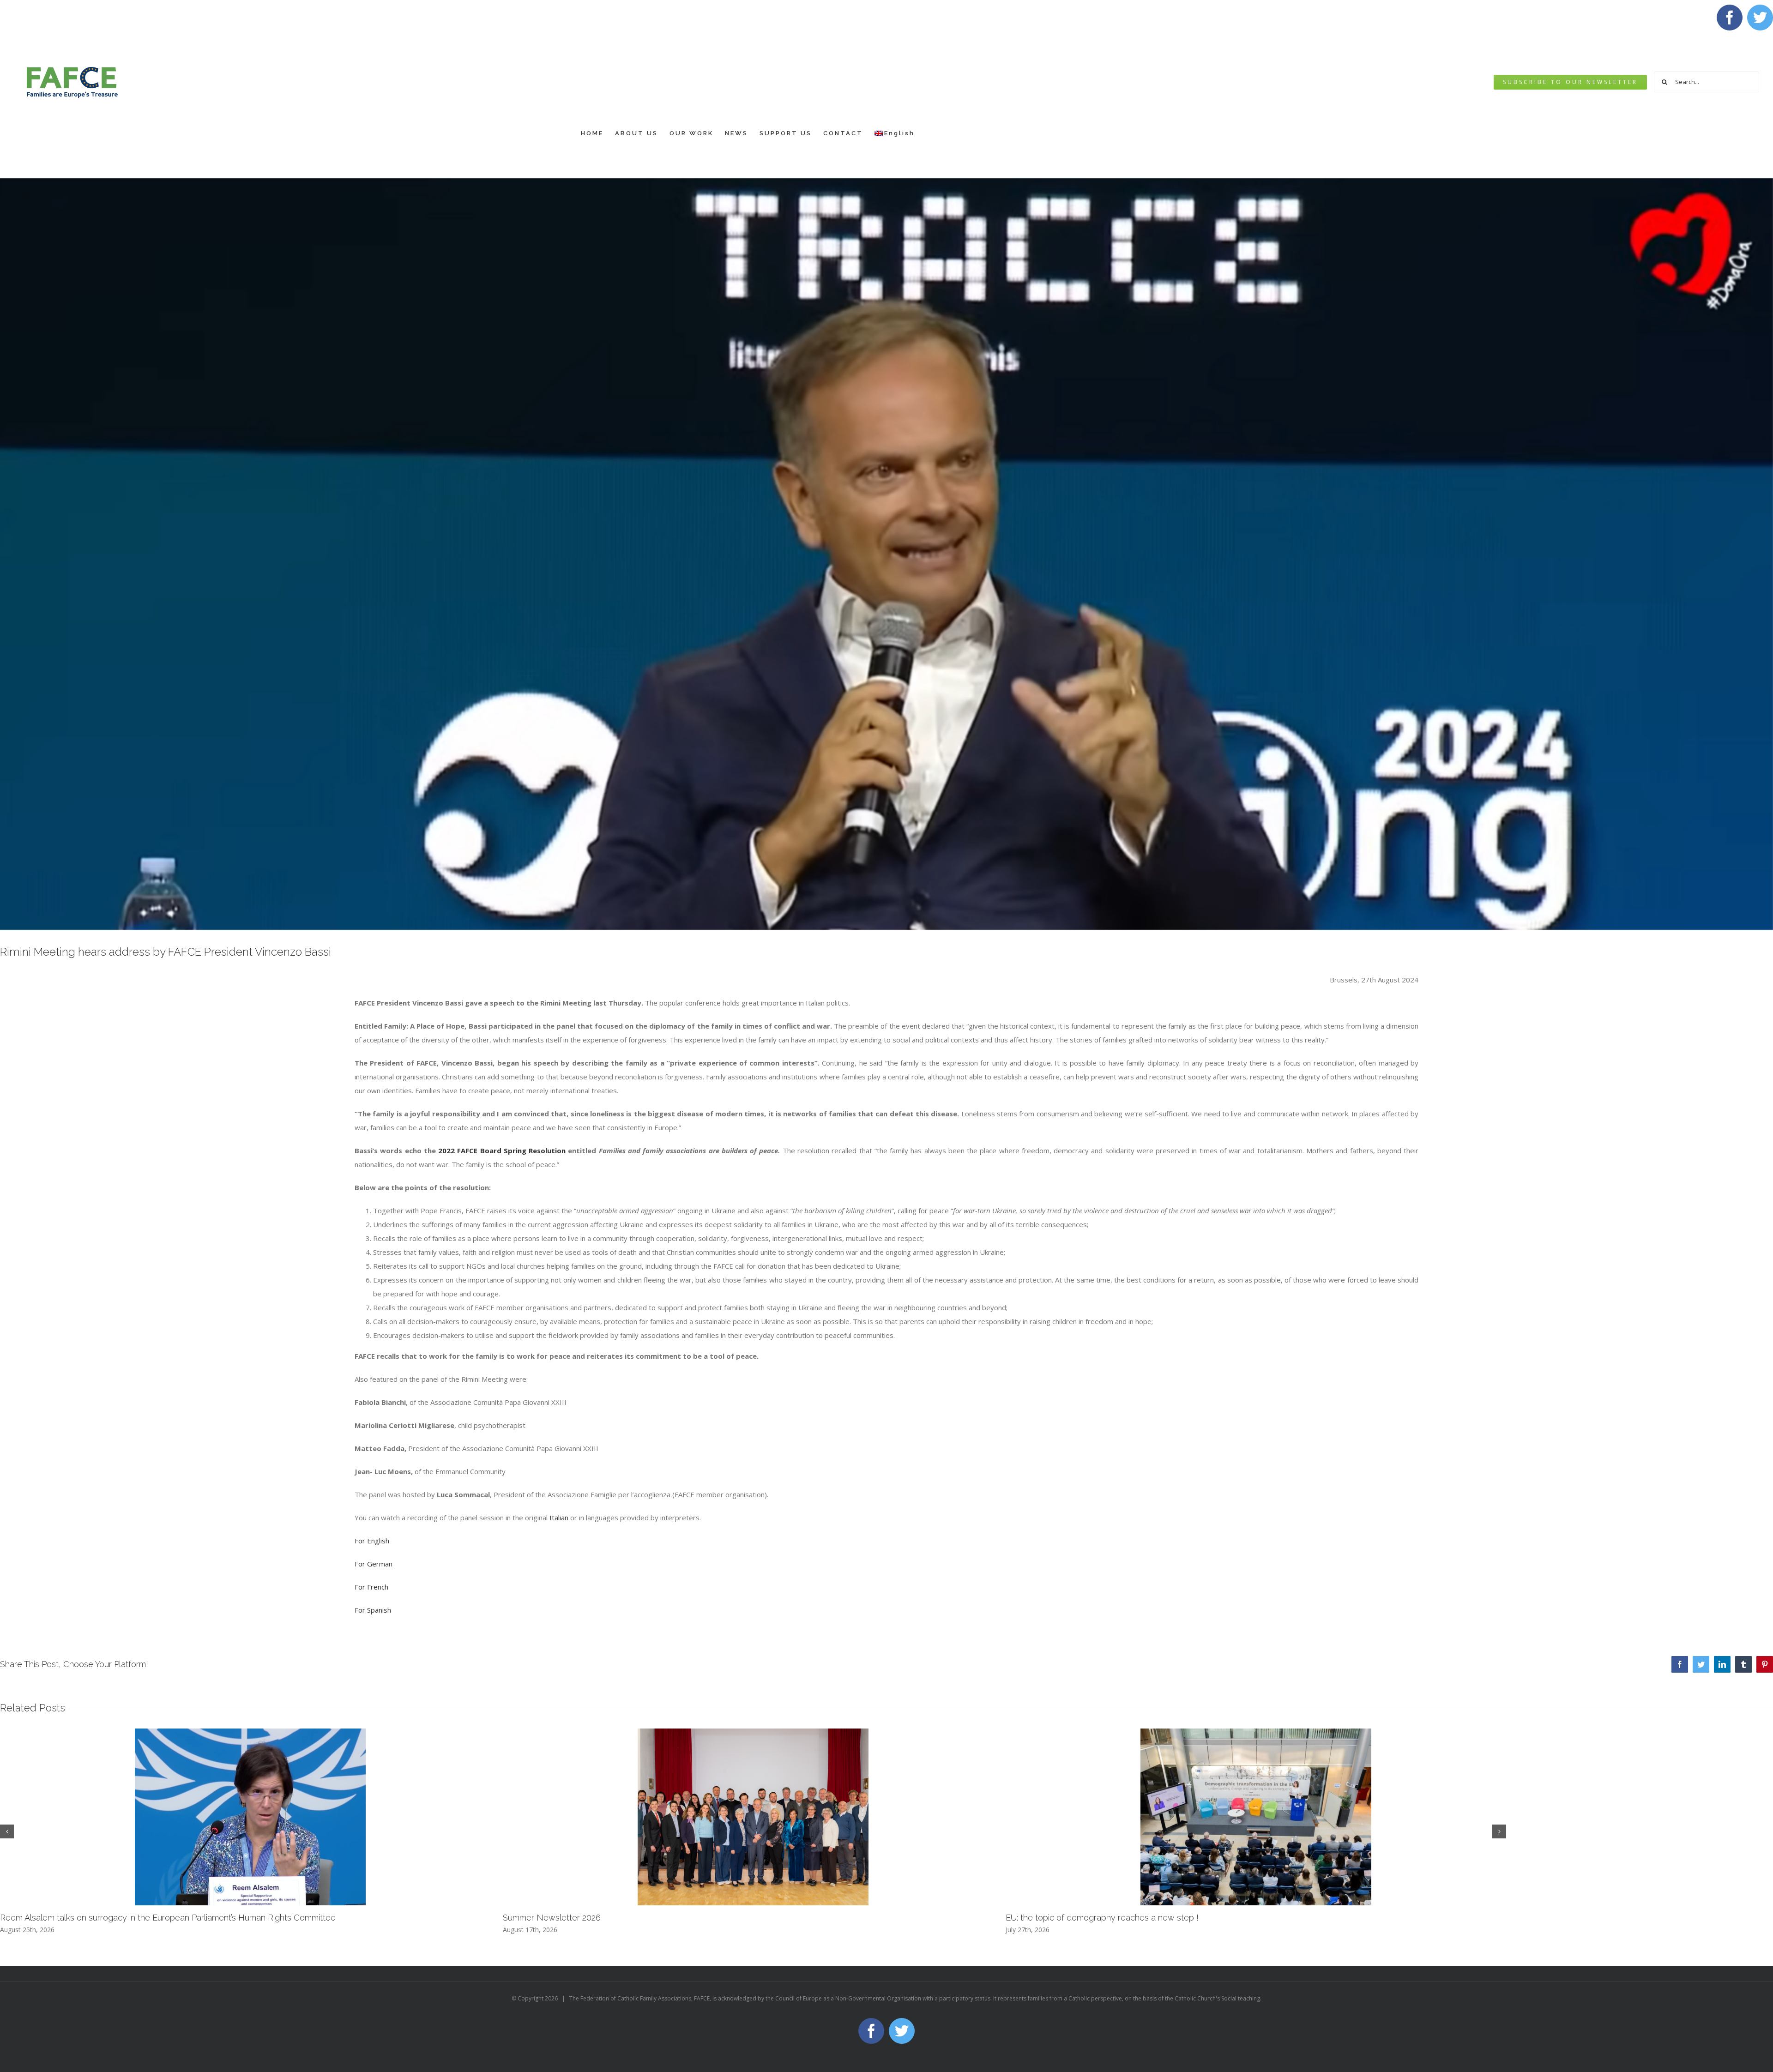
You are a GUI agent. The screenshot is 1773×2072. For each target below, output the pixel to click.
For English (372, 1541)
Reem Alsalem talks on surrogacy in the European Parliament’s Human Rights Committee (168, 1918)
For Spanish (373, 1610)
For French (371, 1587)
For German (374, 1564)
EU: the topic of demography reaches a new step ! (1102, 1918)
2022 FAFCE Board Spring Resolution (502, 1150)
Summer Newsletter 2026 (552, 1918)
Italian (559, 1518)
